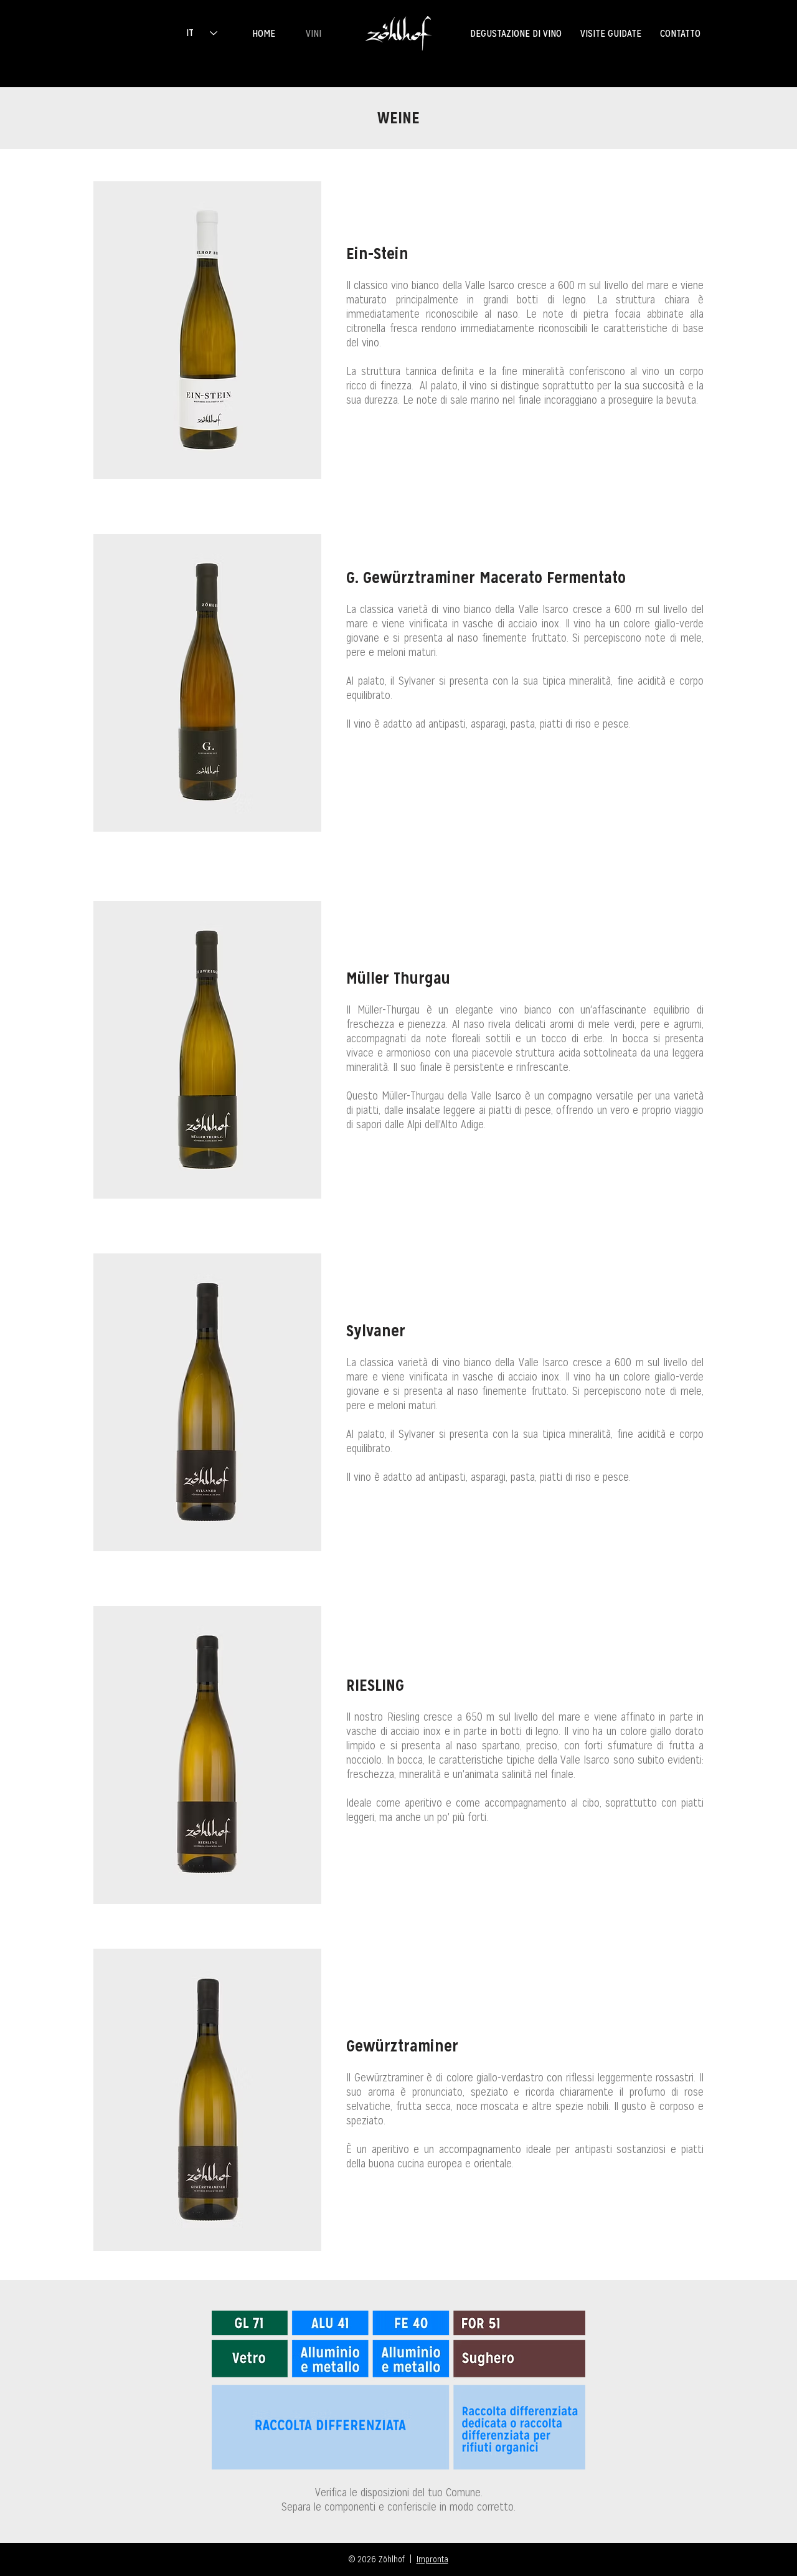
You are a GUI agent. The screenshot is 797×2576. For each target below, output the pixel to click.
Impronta (432, 2559)
